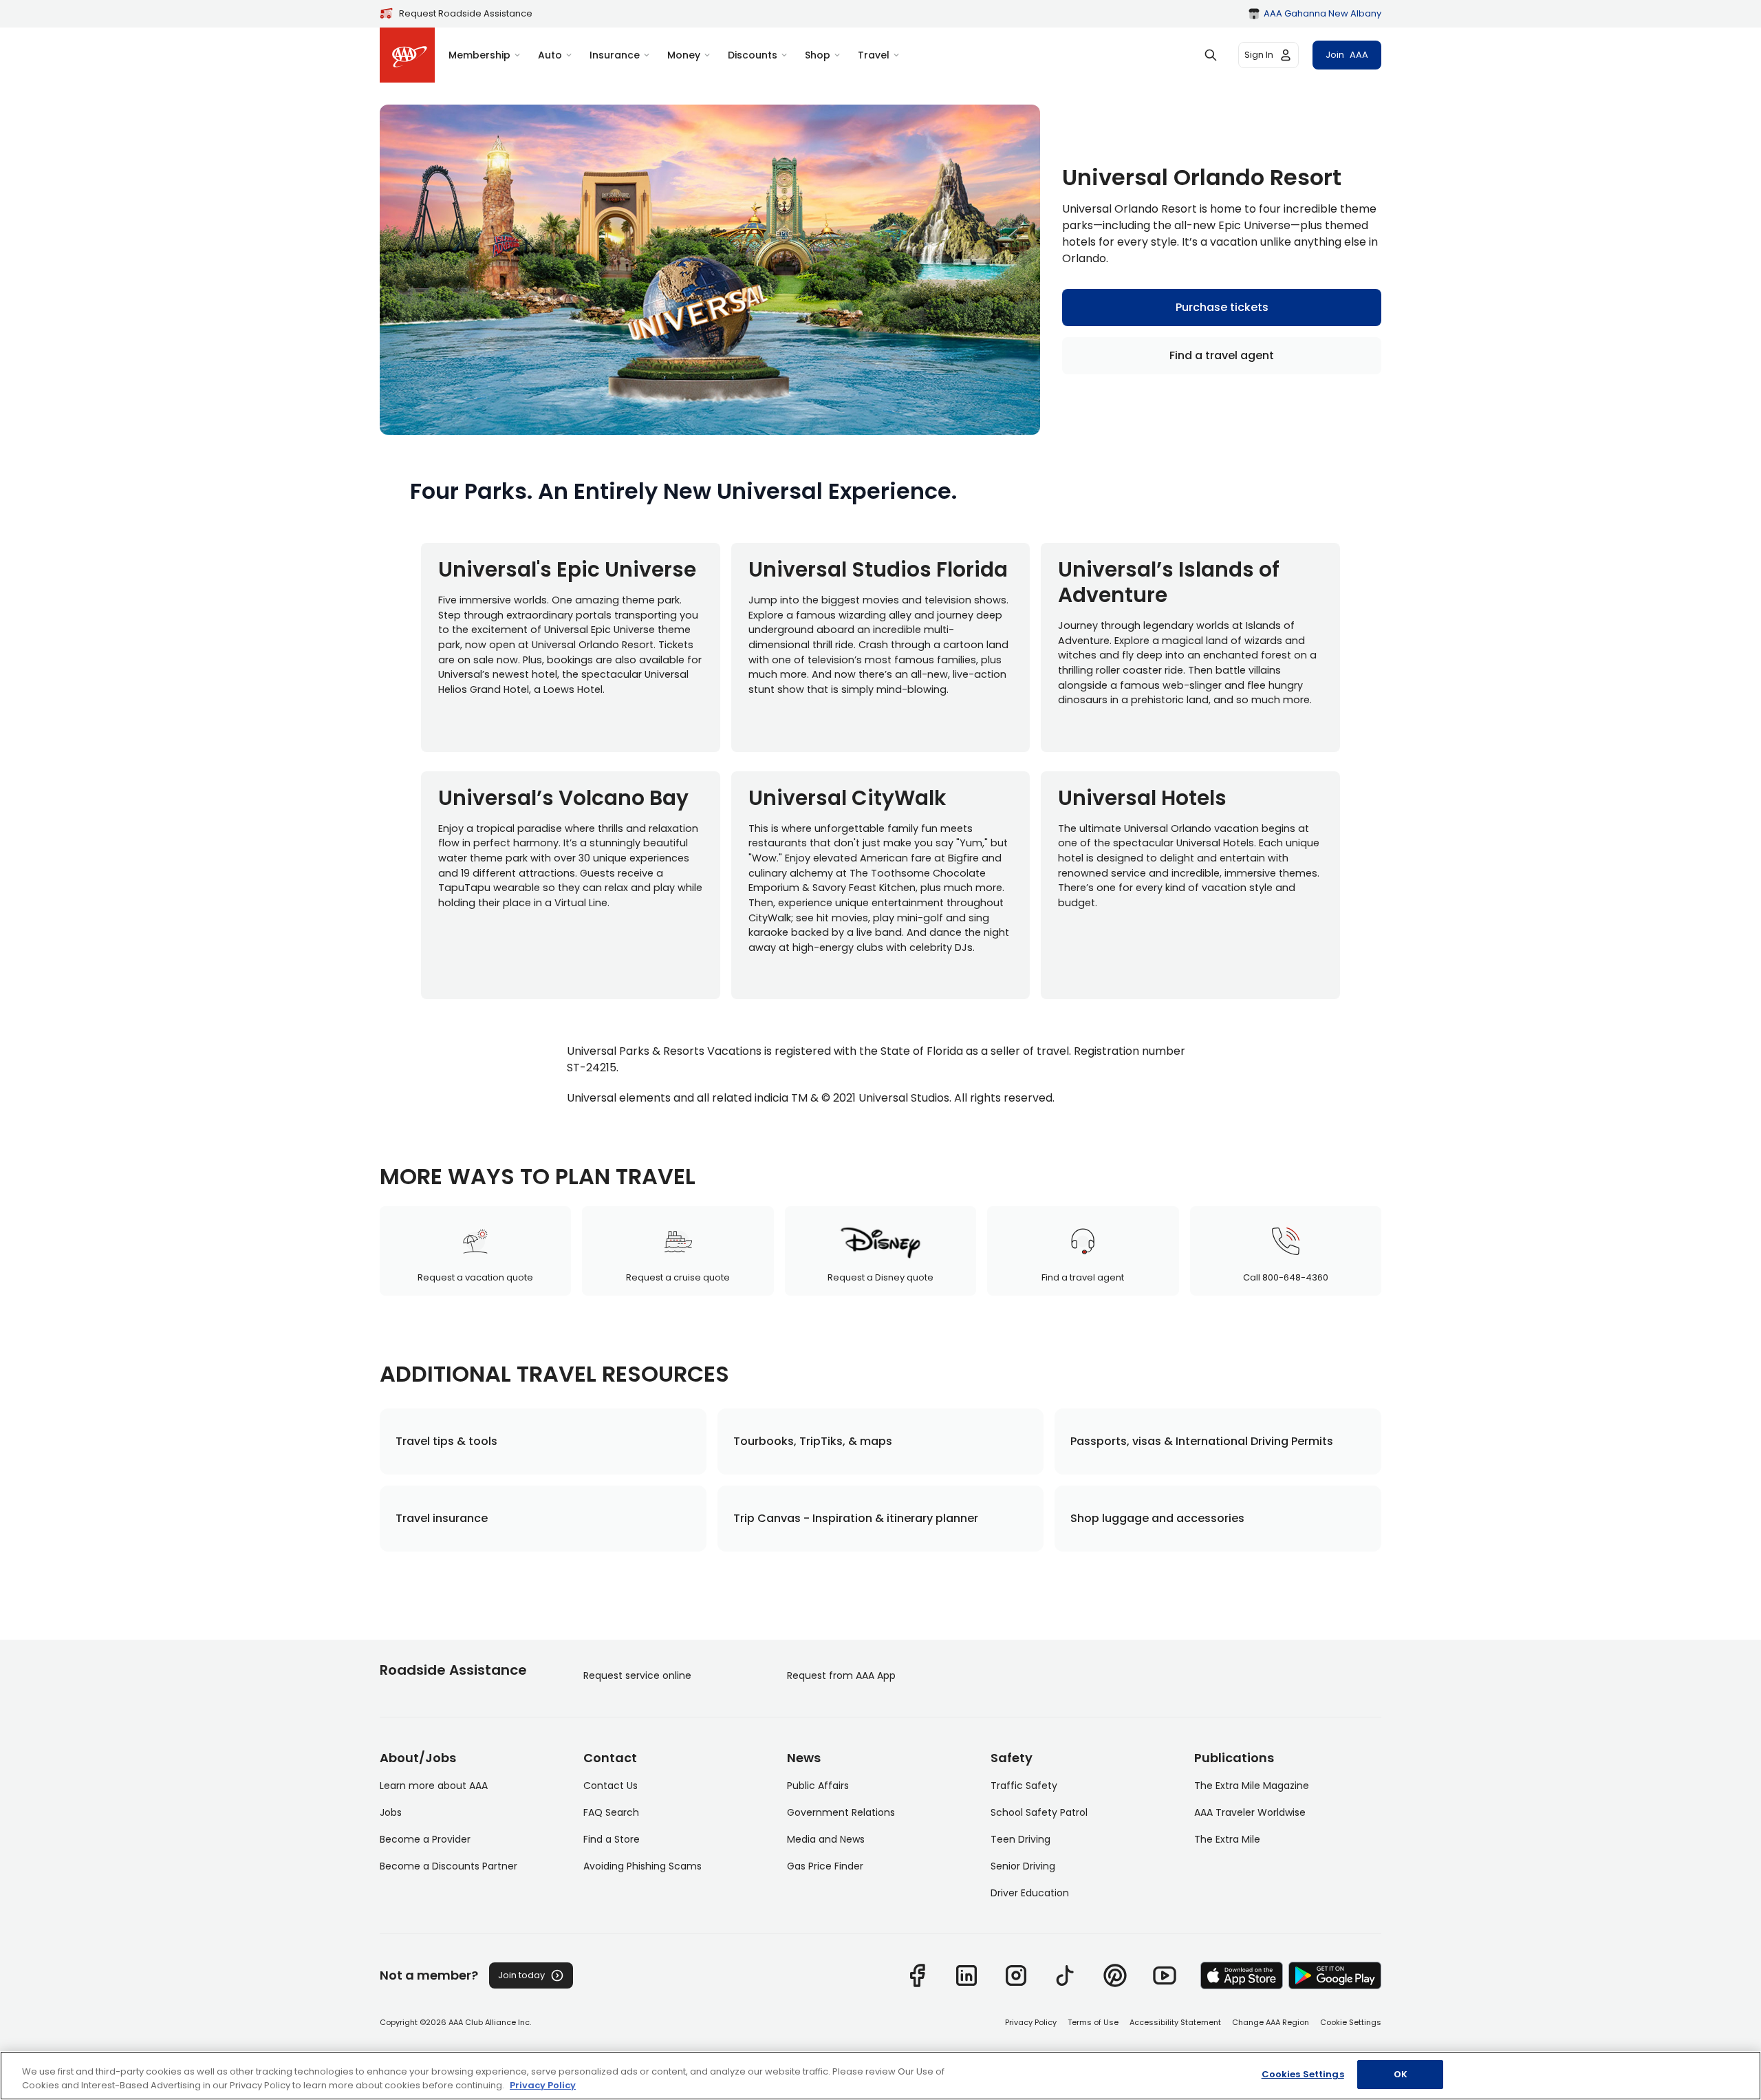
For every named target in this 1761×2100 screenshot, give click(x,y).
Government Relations (841, 1812)
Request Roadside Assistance (466, 13)
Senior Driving (1023, 1866)
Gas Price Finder (825, 1866)
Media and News (826, 1839)
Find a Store (612, 1839)
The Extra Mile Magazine (1252, 1786)
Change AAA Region (1271, 2022)
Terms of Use (1093, 2022)
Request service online (637, 1675)
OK (1401, 2074)
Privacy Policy (1031, 2022)
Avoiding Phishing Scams (642, 1866)
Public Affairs (818, 1786)
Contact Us (611, 1786)
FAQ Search (611, 1812)
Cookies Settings (1303, 2074)
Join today (521, 1975)
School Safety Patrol (1039, 1812)
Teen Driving (1020, 1839)
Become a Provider (425, 1839)
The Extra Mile (1227, 1839)
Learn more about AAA (434, 1786)
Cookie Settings (1351, 2022)
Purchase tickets (1222, 307)
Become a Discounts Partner (449, 1866)
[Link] (917, 1975)
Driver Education (1030, 1893)
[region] (880, 2076)
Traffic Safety (1024, 1786)
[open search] (1211, 55)
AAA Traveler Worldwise (1250, 1812)
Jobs (391, 1812)
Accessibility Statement (1175, 2022)
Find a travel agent (1222, 355)
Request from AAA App (841, 1675)
